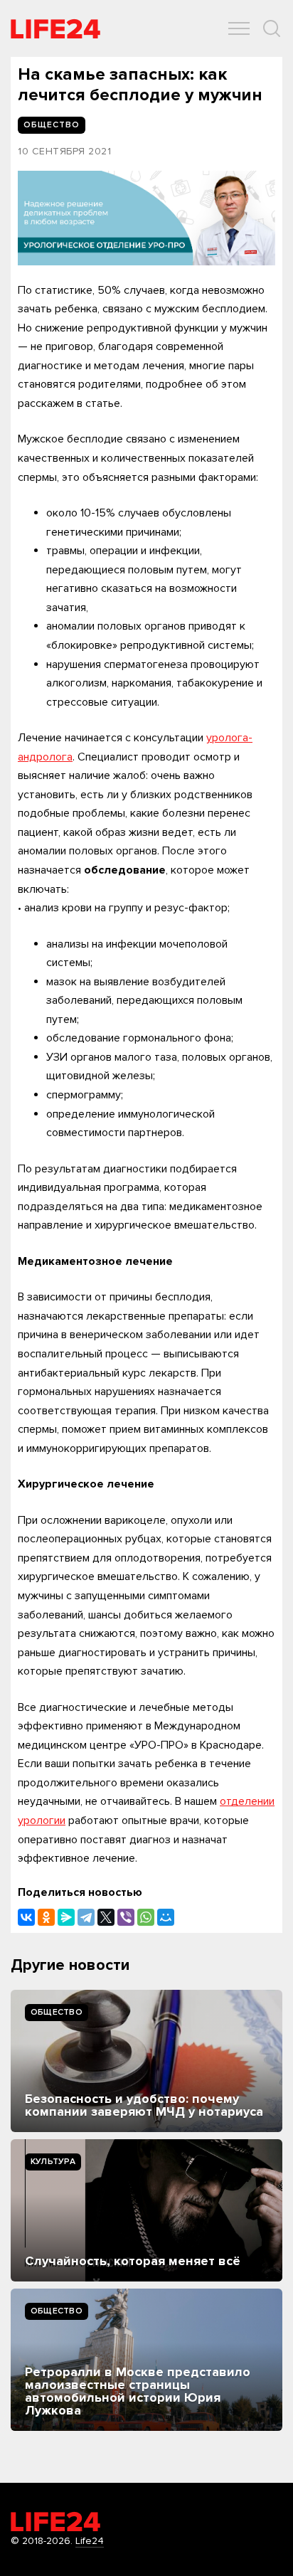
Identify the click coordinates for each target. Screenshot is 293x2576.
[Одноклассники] (46, 1917)
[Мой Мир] (166, 1917)
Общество (57, 2012)
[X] (106, 1917)
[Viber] (126, 1917)
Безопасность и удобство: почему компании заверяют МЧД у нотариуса (144, 2105)
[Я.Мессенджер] (66, 1917)
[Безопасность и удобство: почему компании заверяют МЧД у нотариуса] (146, 2061)
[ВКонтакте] (26, 1917)
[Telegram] (86, 1917)
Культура (53, 2162)
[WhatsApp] (146, 1917)
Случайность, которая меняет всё (133, 2261)
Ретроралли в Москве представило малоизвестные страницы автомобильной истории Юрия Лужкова (138, 2391)
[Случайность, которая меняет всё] (146, 2210)
